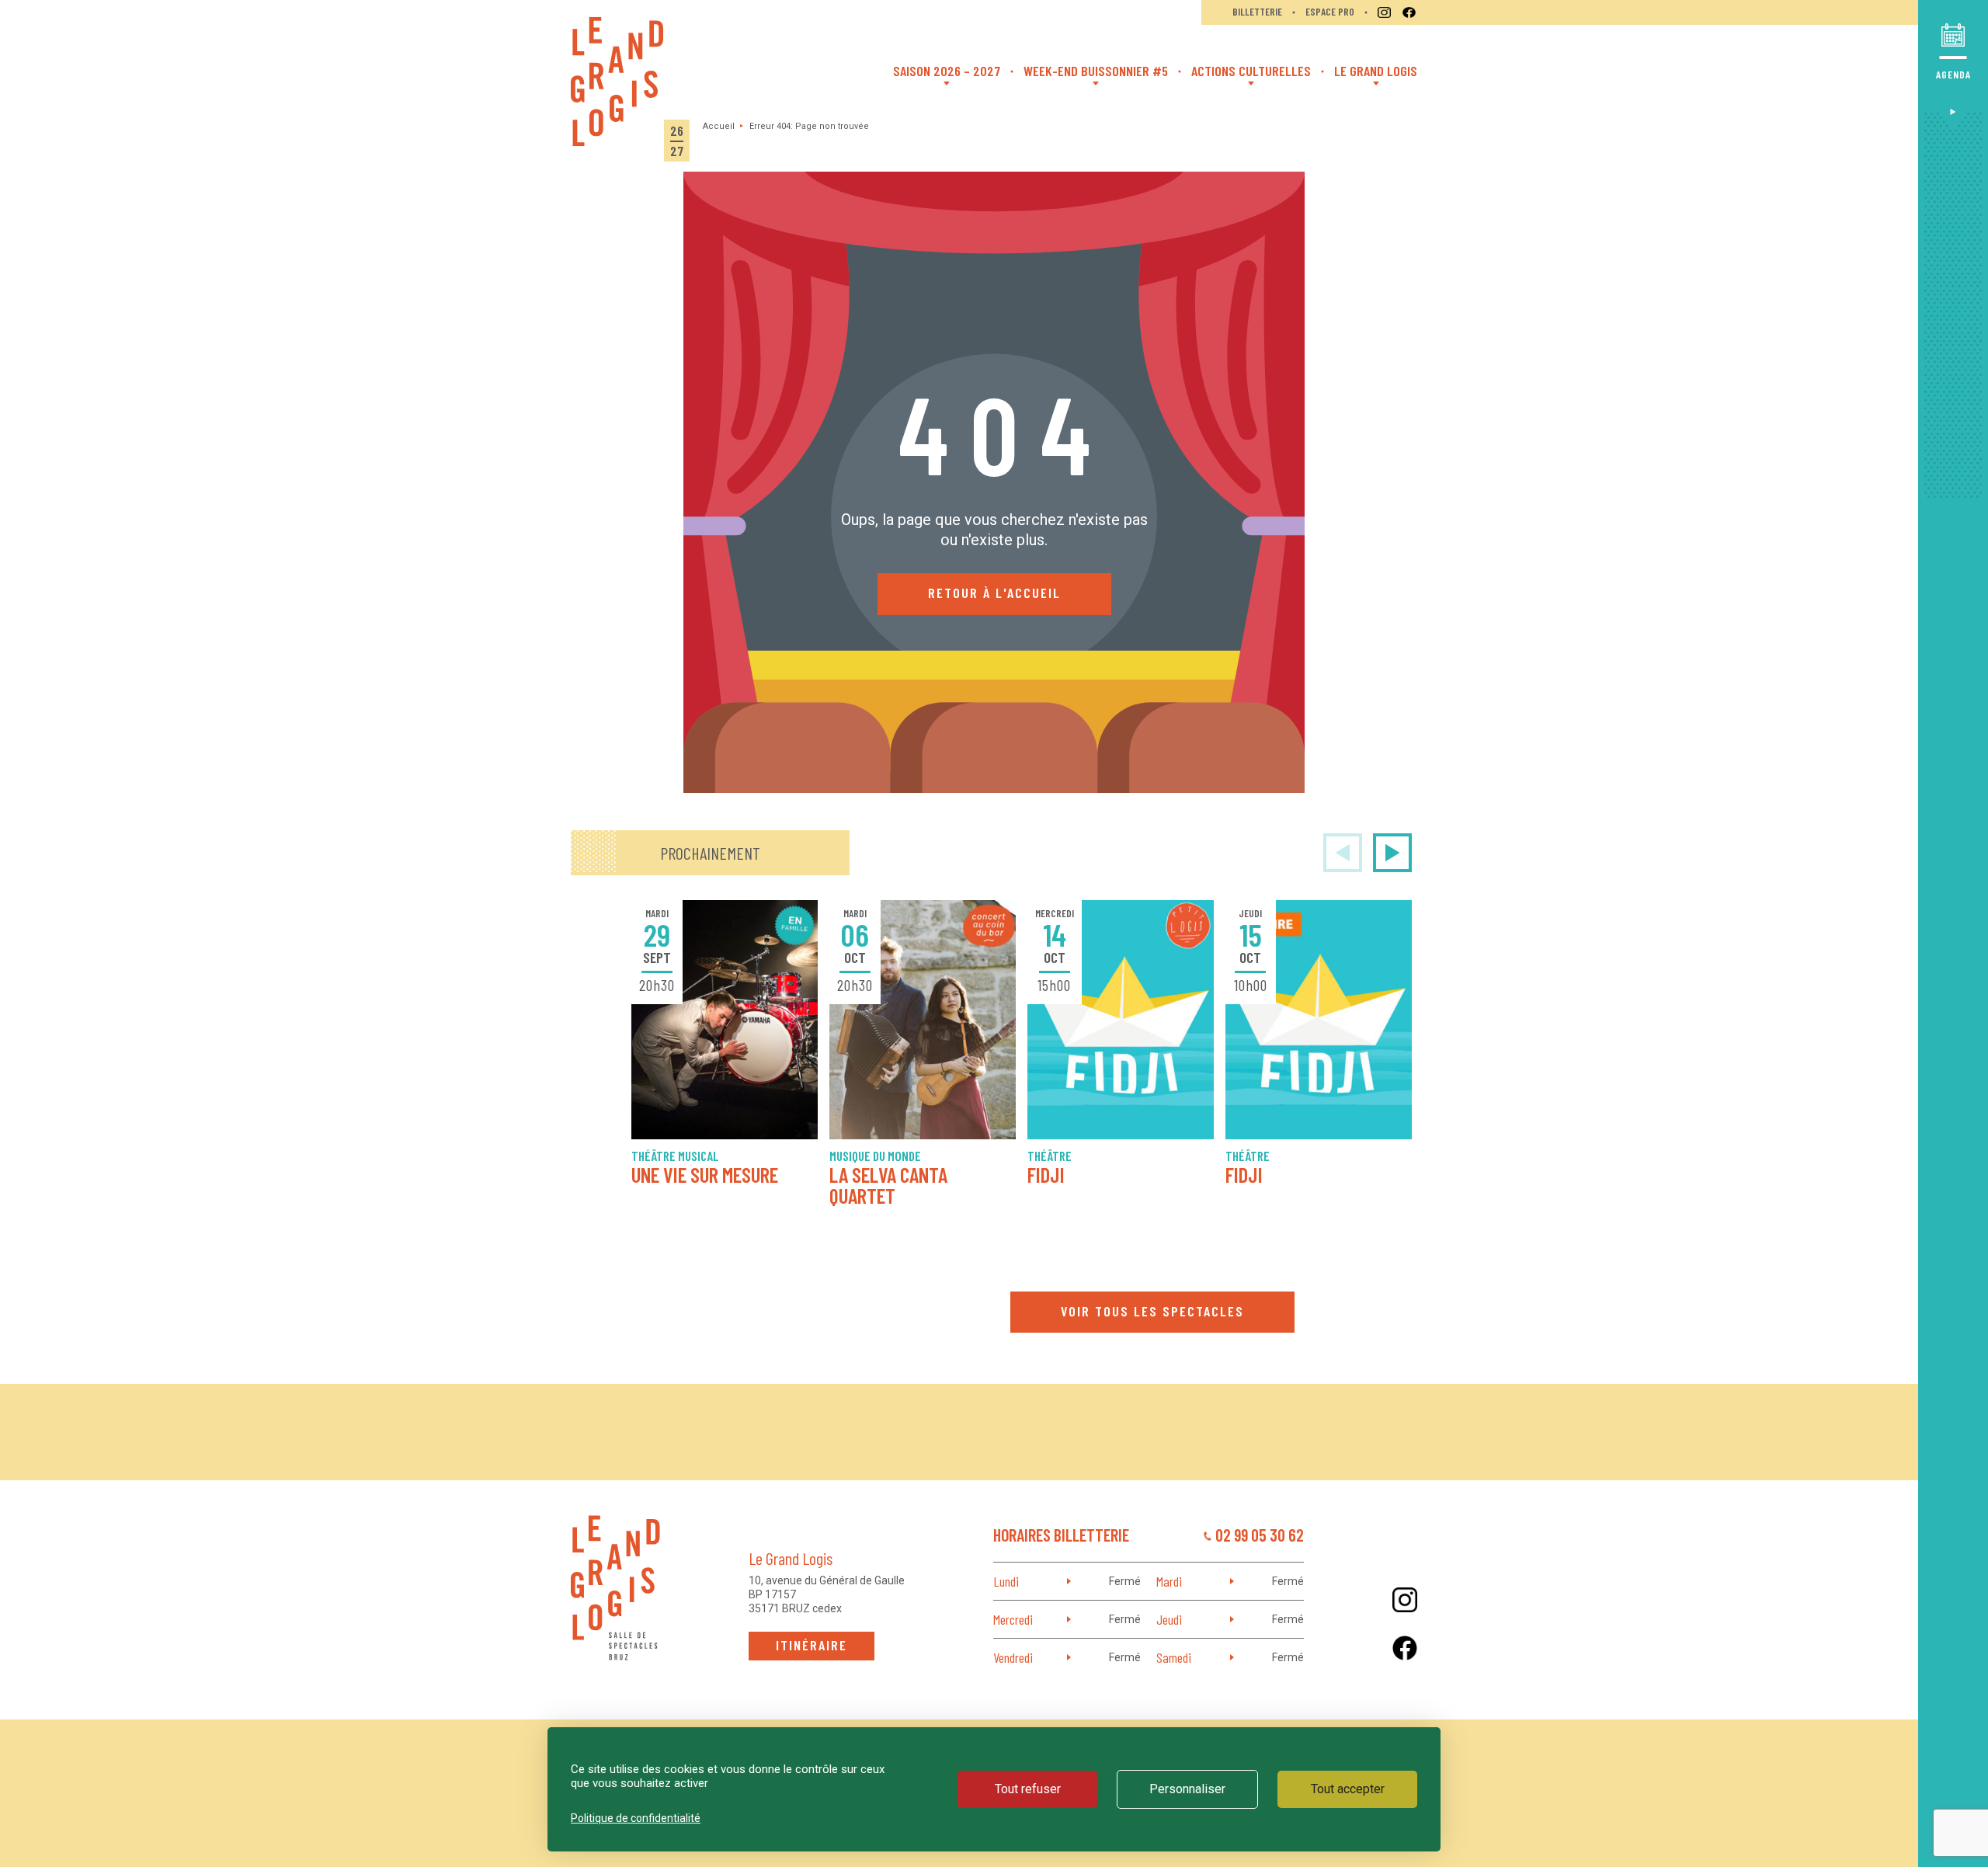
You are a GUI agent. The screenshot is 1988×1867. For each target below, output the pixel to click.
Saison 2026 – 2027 (947, 71)
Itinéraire (812, 1645)
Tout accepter (1348, 1789)
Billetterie (1257, 12)
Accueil (719, 126)
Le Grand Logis (1376, 71)
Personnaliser (1187, 1789)
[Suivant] (1392, 853)
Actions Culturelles (1251, 71)
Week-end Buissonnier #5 (1096, 71)
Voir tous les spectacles (1152, 1311)
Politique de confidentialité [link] (636, 1818)
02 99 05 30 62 (1260, 1535)
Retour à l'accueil (994, 593)
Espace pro (1330, 12)
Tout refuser (1028, 1789)
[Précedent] (1343, 853)
